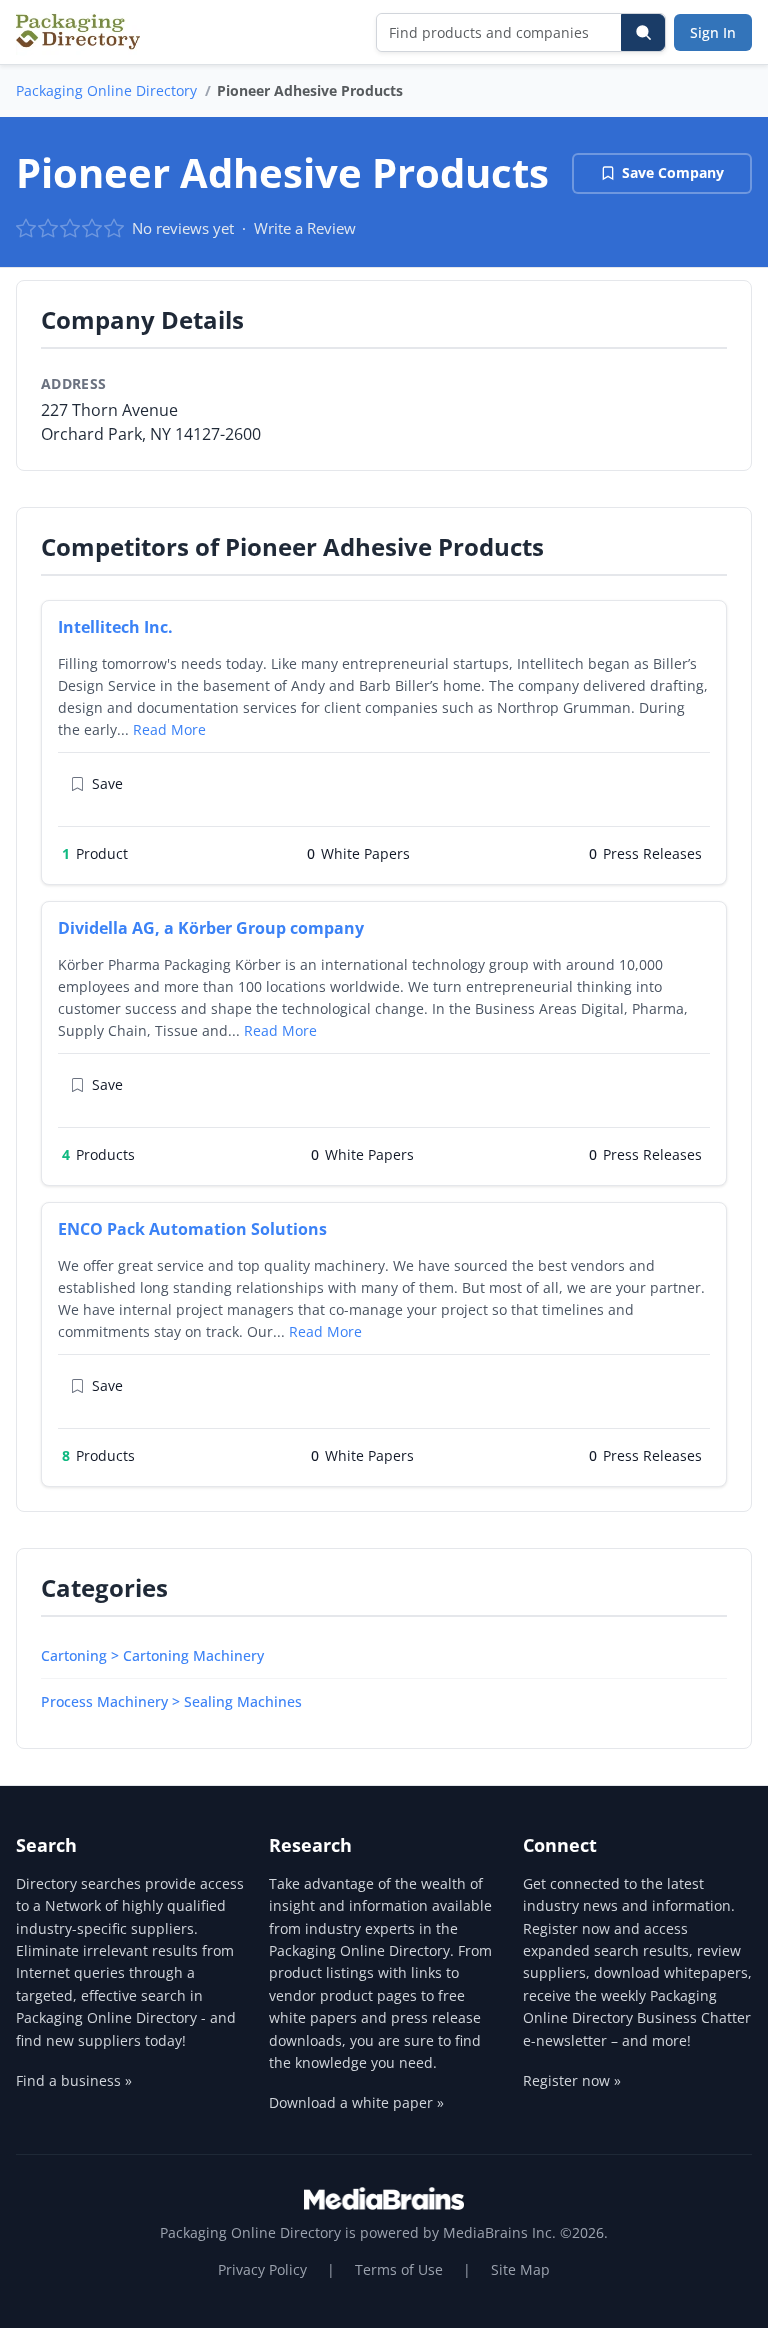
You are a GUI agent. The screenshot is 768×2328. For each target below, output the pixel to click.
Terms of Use (399, 2269)
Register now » (572, 2080)
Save (107, 783)
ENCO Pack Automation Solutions (192, 1229)
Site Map (520, 2269)
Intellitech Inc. (115, 627)
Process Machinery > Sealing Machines (171, 1701)
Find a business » (74, 2080)
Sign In (713, 32)
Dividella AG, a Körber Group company (211, 928)
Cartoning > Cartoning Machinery (152, 1655)
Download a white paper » (356, 2102)
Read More (169, 729)
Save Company (673, 172)
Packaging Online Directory (106, 90)
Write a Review (305, 228)
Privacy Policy (262, 2269)
